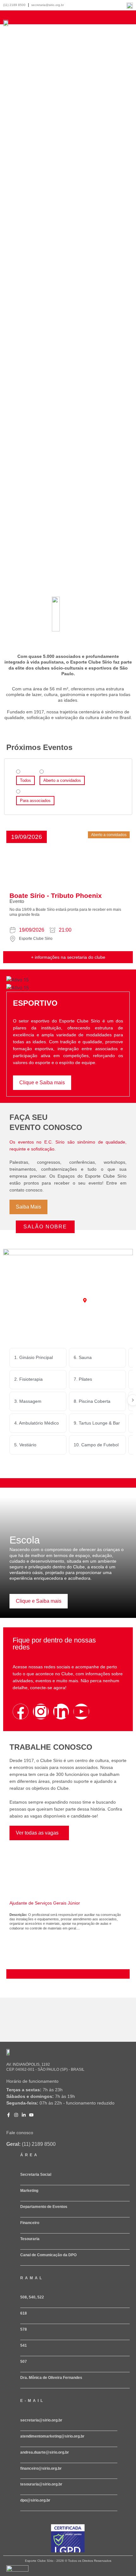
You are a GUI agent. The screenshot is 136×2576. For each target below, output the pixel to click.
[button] (27, 837)
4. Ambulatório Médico (37, 1423)
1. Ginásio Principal (34, 1357)
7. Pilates (83, 1379)
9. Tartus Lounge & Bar (97, 1423)
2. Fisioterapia (28, 1379)
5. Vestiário (25, 1445)
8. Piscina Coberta (92, 1401)
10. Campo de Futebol (96, 1445)
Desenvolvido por (16, 2574)
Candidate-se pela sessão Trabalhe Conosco (50, 1973)
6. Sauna (83, 1357)
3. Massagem (28, 1401)
